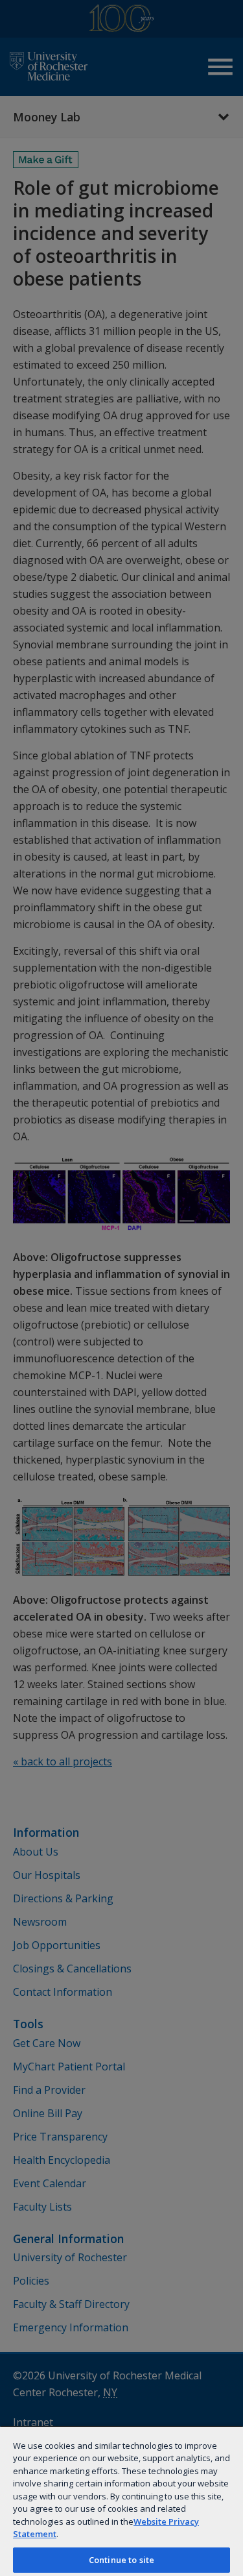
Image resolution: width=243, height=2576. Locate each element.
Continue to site (121, 2560)
